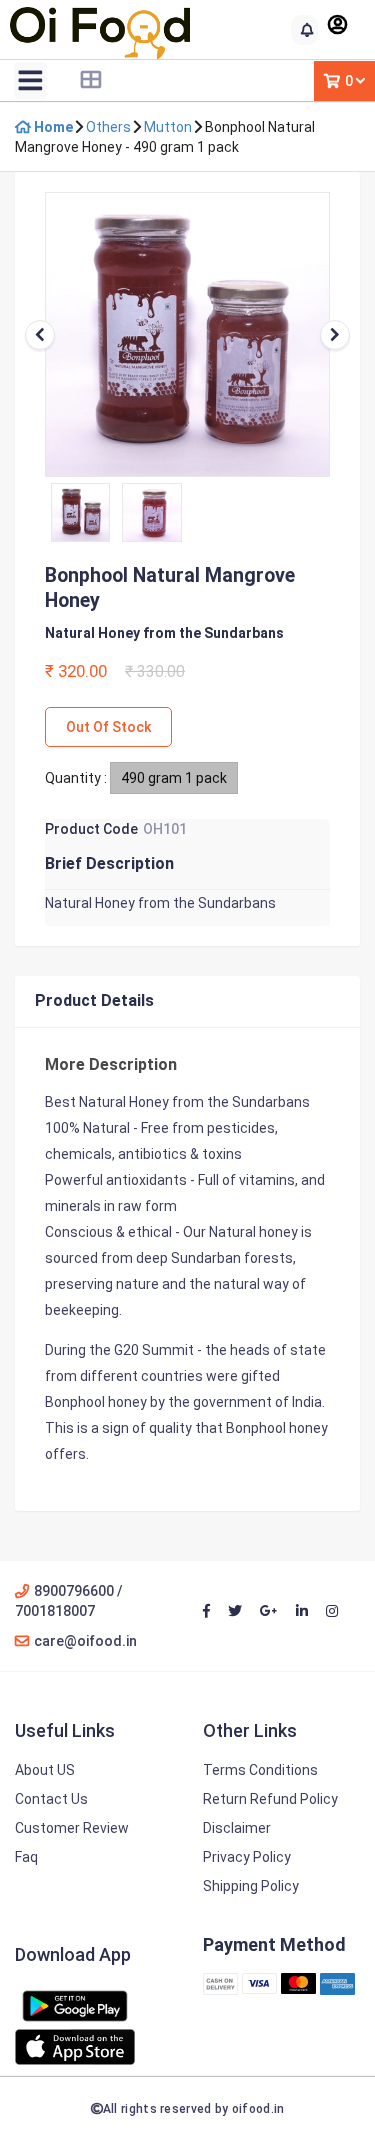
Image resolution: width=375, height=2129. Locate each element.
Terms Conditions (260, 1770)
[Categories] (91, 79)
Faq (26, 1857)
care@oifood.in (85, 1641)
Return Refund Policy (270, 1799)
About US (45, 1770)
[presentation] (40, 335)
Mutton (168, 127)
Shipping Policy (251, 1886)
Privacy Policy (247, 1857)
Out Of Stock (108, 727)
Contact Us (51, 1799)
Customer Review (72, 1828)
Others (108, 127)
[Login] (339, 27)
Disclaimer (237, 1828)
